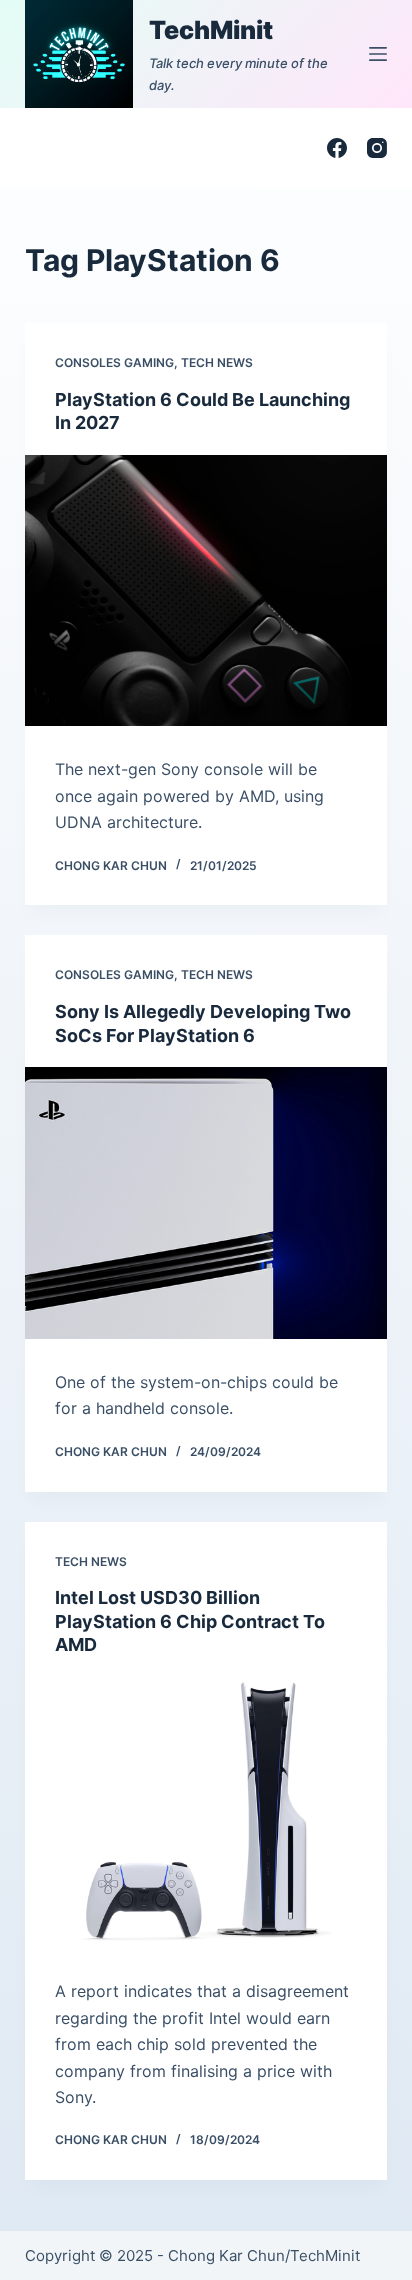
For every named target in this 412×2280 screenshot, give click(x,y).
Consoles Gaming (114, 362)
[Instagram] (377, 148)
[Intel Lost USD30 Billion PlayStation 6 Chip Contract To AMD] (206, 1812)
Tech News (217, 362)
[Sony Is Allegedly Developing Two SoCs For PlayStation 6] (206, 1203)
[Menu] (378, 54)
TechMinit (211, 30)
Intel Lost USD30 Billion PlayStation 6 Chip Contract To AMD (190, 1621)
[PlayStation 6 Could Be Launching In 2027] (206, 591)
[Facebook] (337, 148)
